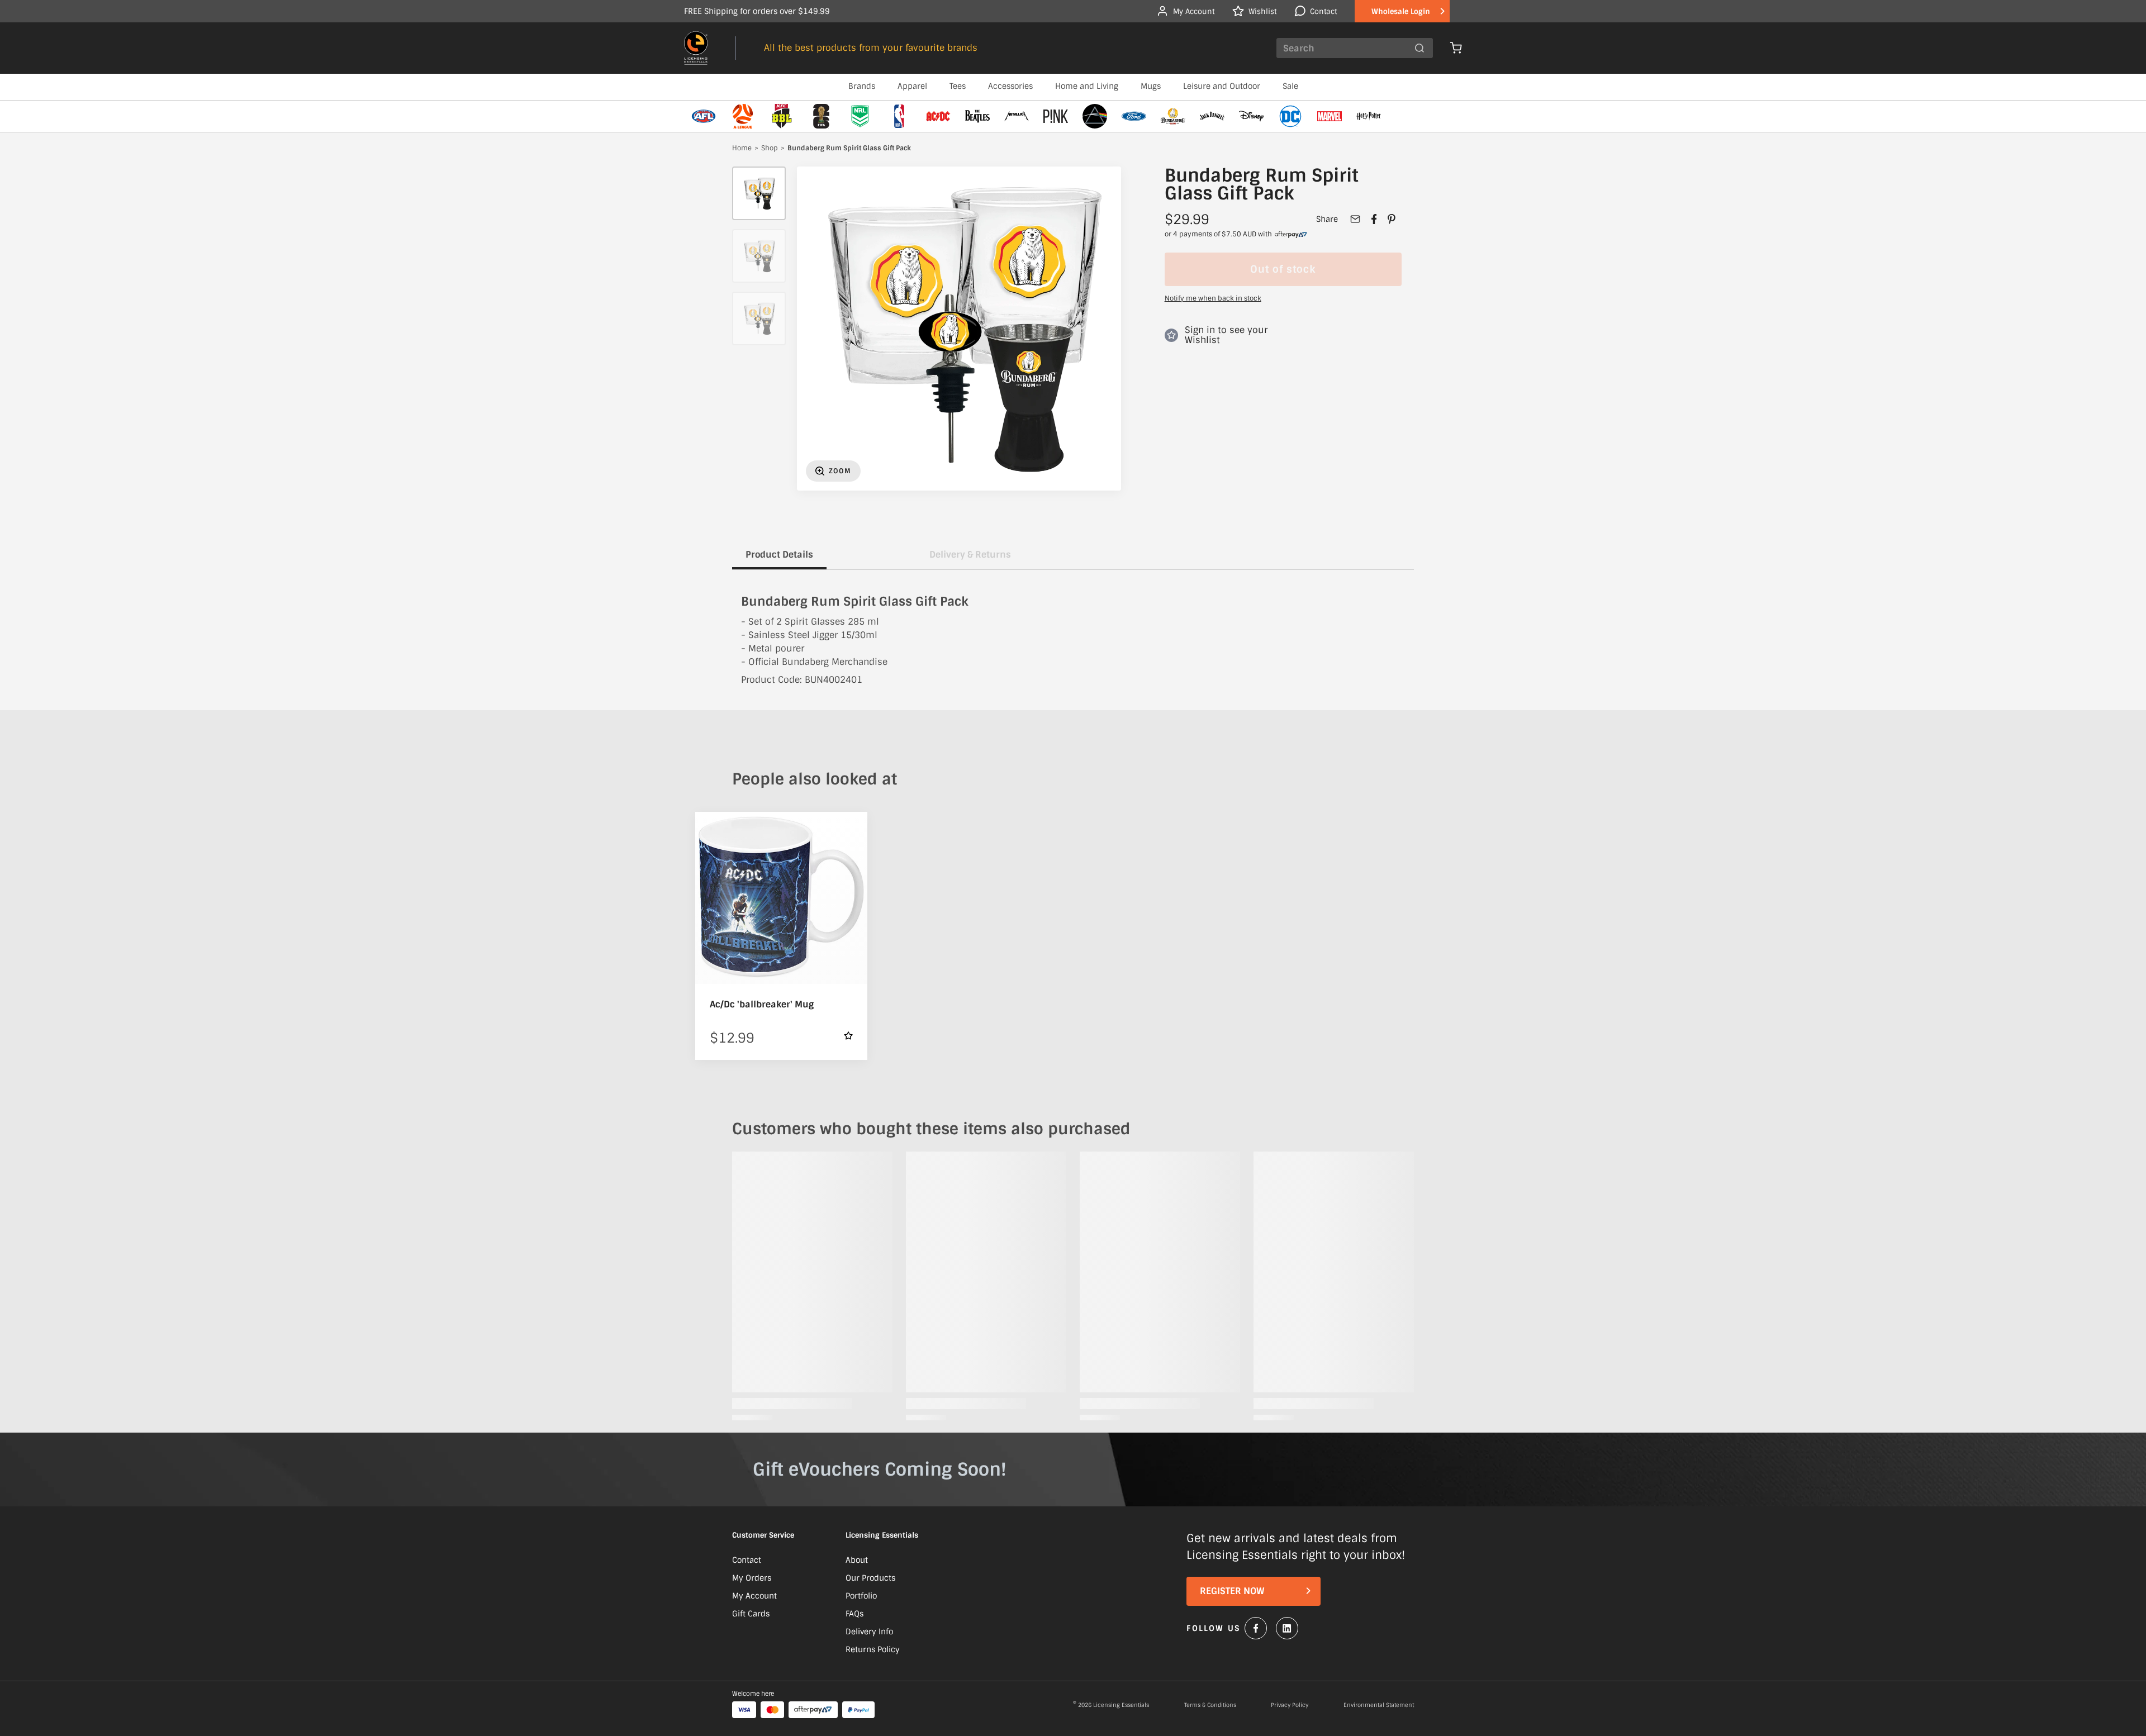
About (857, 1560)
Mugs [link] (1151, 86)
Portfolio (861, 1596)
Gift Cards (751, 1614)
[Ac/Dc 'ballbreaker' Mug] (781, 898)
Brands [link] (862, 86)
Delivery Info (869, 1632)
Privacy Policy (1290, 1705)
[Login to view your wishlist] (848, 1036)
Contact (747, 1560)
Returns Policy (873, 1649)
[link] (1291, 235)
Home (742, 149)
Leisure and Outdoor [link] (1222, 86)
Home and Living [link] (1087, 86)
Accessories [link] (1010, 86)
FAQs (854, 1614)
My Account (754, 1596)
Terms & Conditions (1210, 1705)
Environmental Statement (1379, 1705)
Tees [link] (958, 86)
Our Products (870, 1578)
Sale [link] (1290, 86)
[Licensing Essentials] (696, 48)
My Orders (752, 1578)
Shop (770, 149)
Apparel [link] (912, 86)
